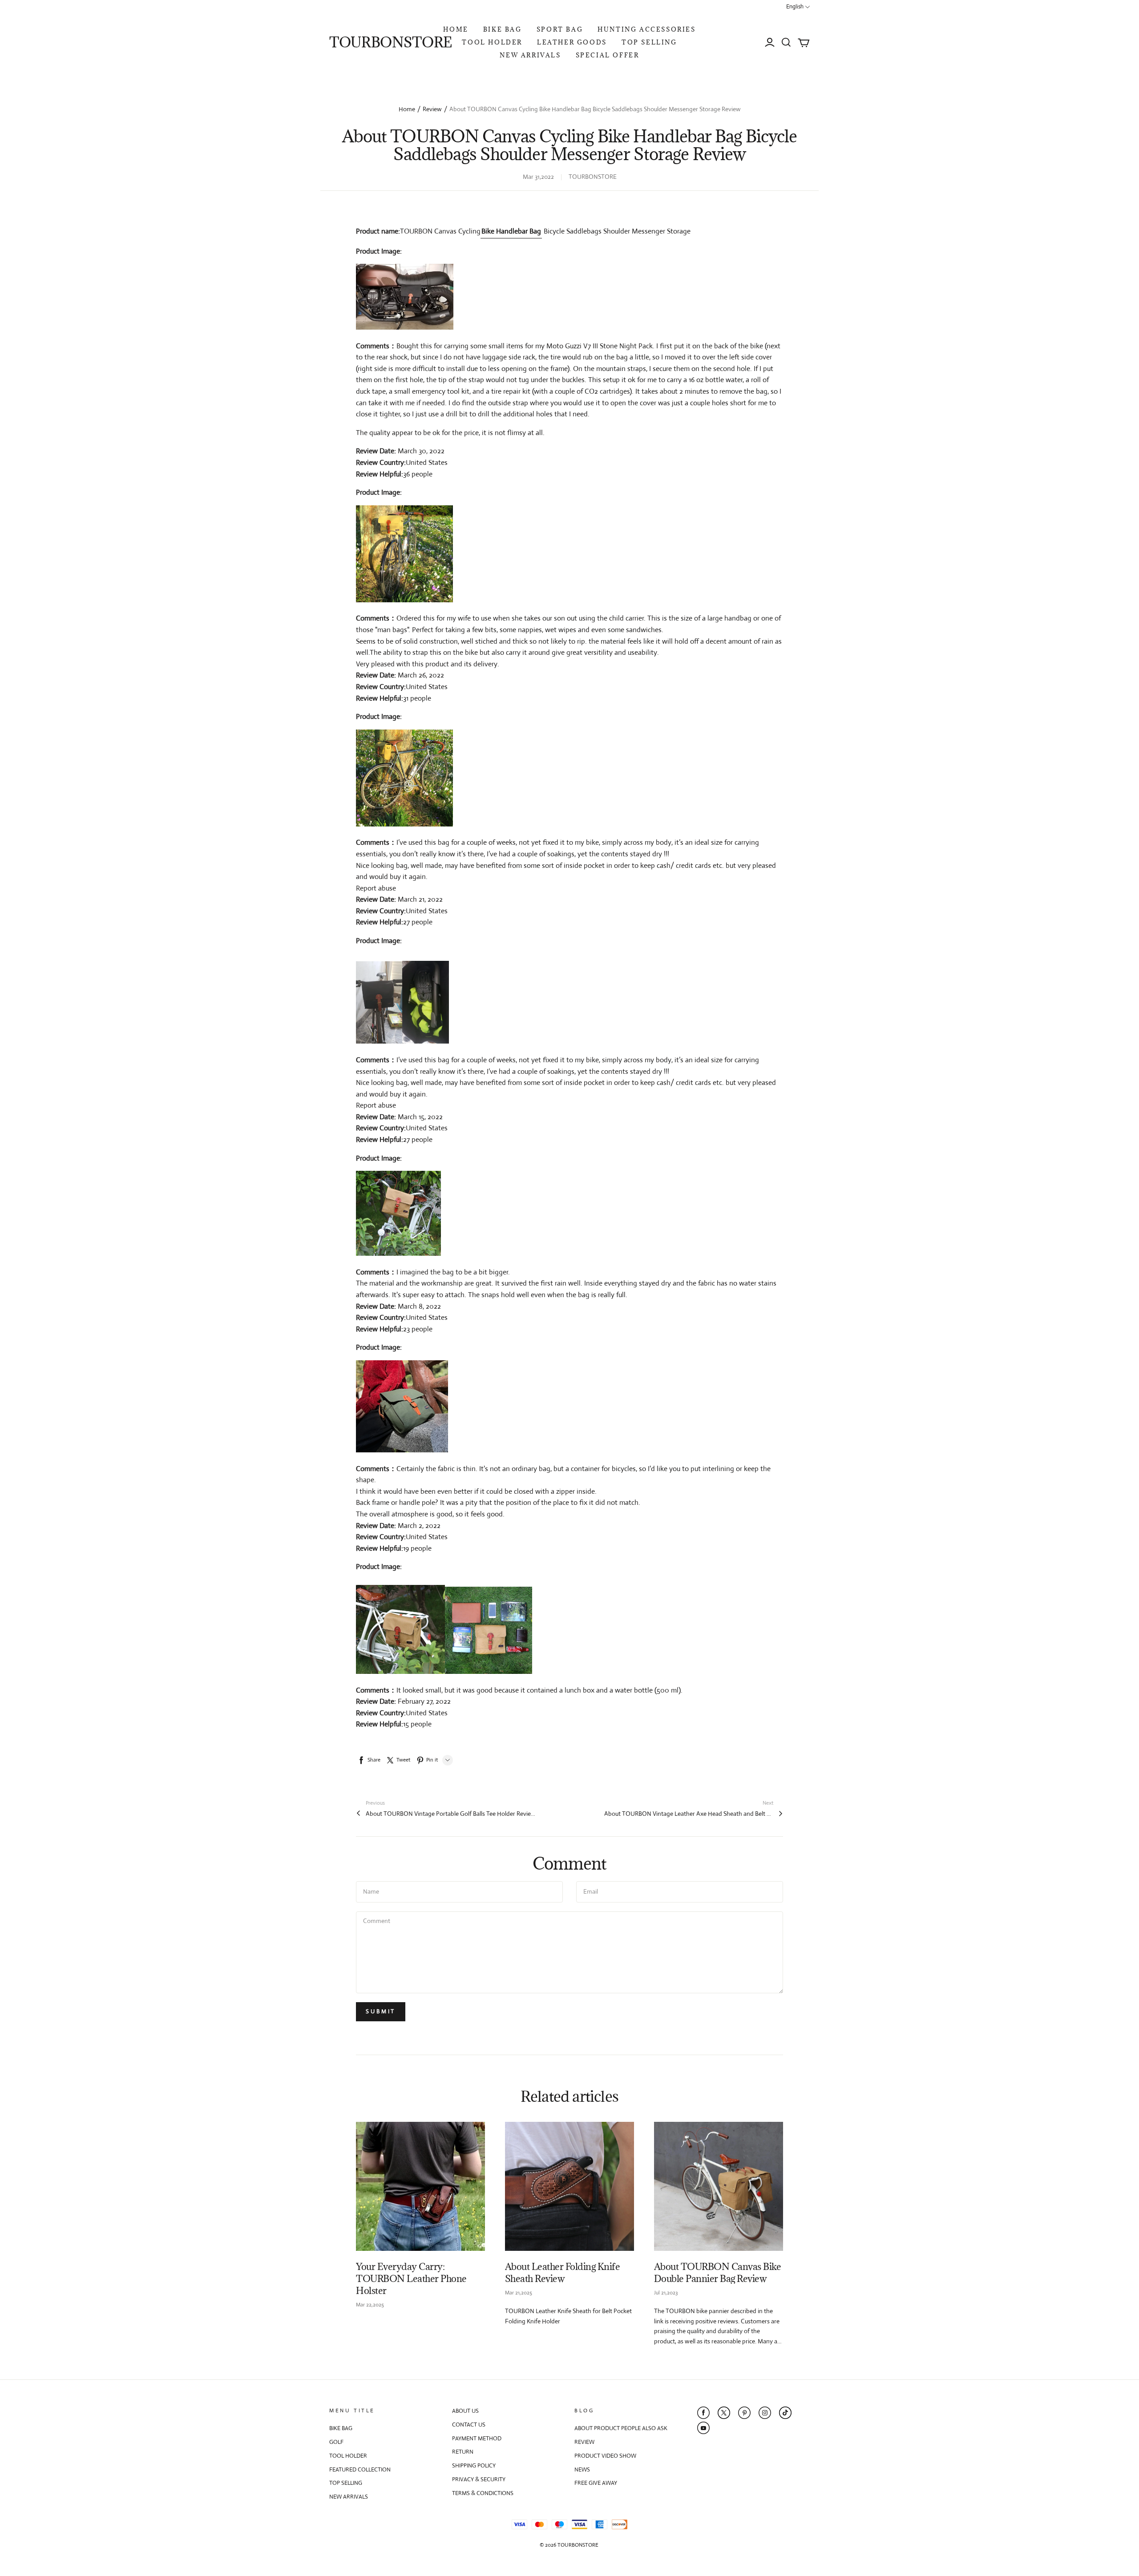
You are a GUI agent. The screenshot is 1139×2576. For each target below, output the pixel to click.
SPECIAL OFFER (608, 55)
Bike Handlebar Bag (511, 231)
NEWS (582, 2469)
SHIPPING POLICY (474, 2465)
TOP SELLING (649, 42)
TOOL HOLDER (492, 42)
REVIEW (584, 2442)
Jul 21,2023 (666, 2293)
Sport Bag (560, 29)
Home (407, 109)
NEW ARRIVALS (530, 55)
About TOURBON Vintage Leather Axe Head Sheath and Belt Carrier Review (689, 1814)
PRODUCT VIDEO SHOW (605, 2456)
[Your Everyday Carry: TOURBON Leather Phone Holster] (420, 2186)
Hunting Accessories (646, 29)
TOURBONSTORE (391, 42)
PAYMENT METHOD (477, 2438)
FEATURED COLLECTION (360, 2469)
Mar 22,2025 (370, 2305)
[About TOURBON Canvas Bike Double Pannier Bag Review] (719, 2186)
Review (432, 109)
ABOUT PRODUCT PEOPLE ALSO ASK (621, 2428)
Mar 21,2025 (519, 2293)
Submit (381, 2011)
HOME (456, 29)
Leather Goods (572, 42)
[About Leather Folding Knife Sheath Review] (569, 2186)
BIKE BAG (503, 29)
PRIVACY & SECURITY (479, 2479)
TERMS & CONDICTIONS (483, 2493)
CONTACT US (469, 2425)
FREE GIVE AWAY (596, 2483)
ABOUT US (465, 2411)
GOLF (336, 2442)
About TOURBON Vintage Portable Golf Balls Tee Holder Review (450, 1814)
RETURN (463, 2452)
